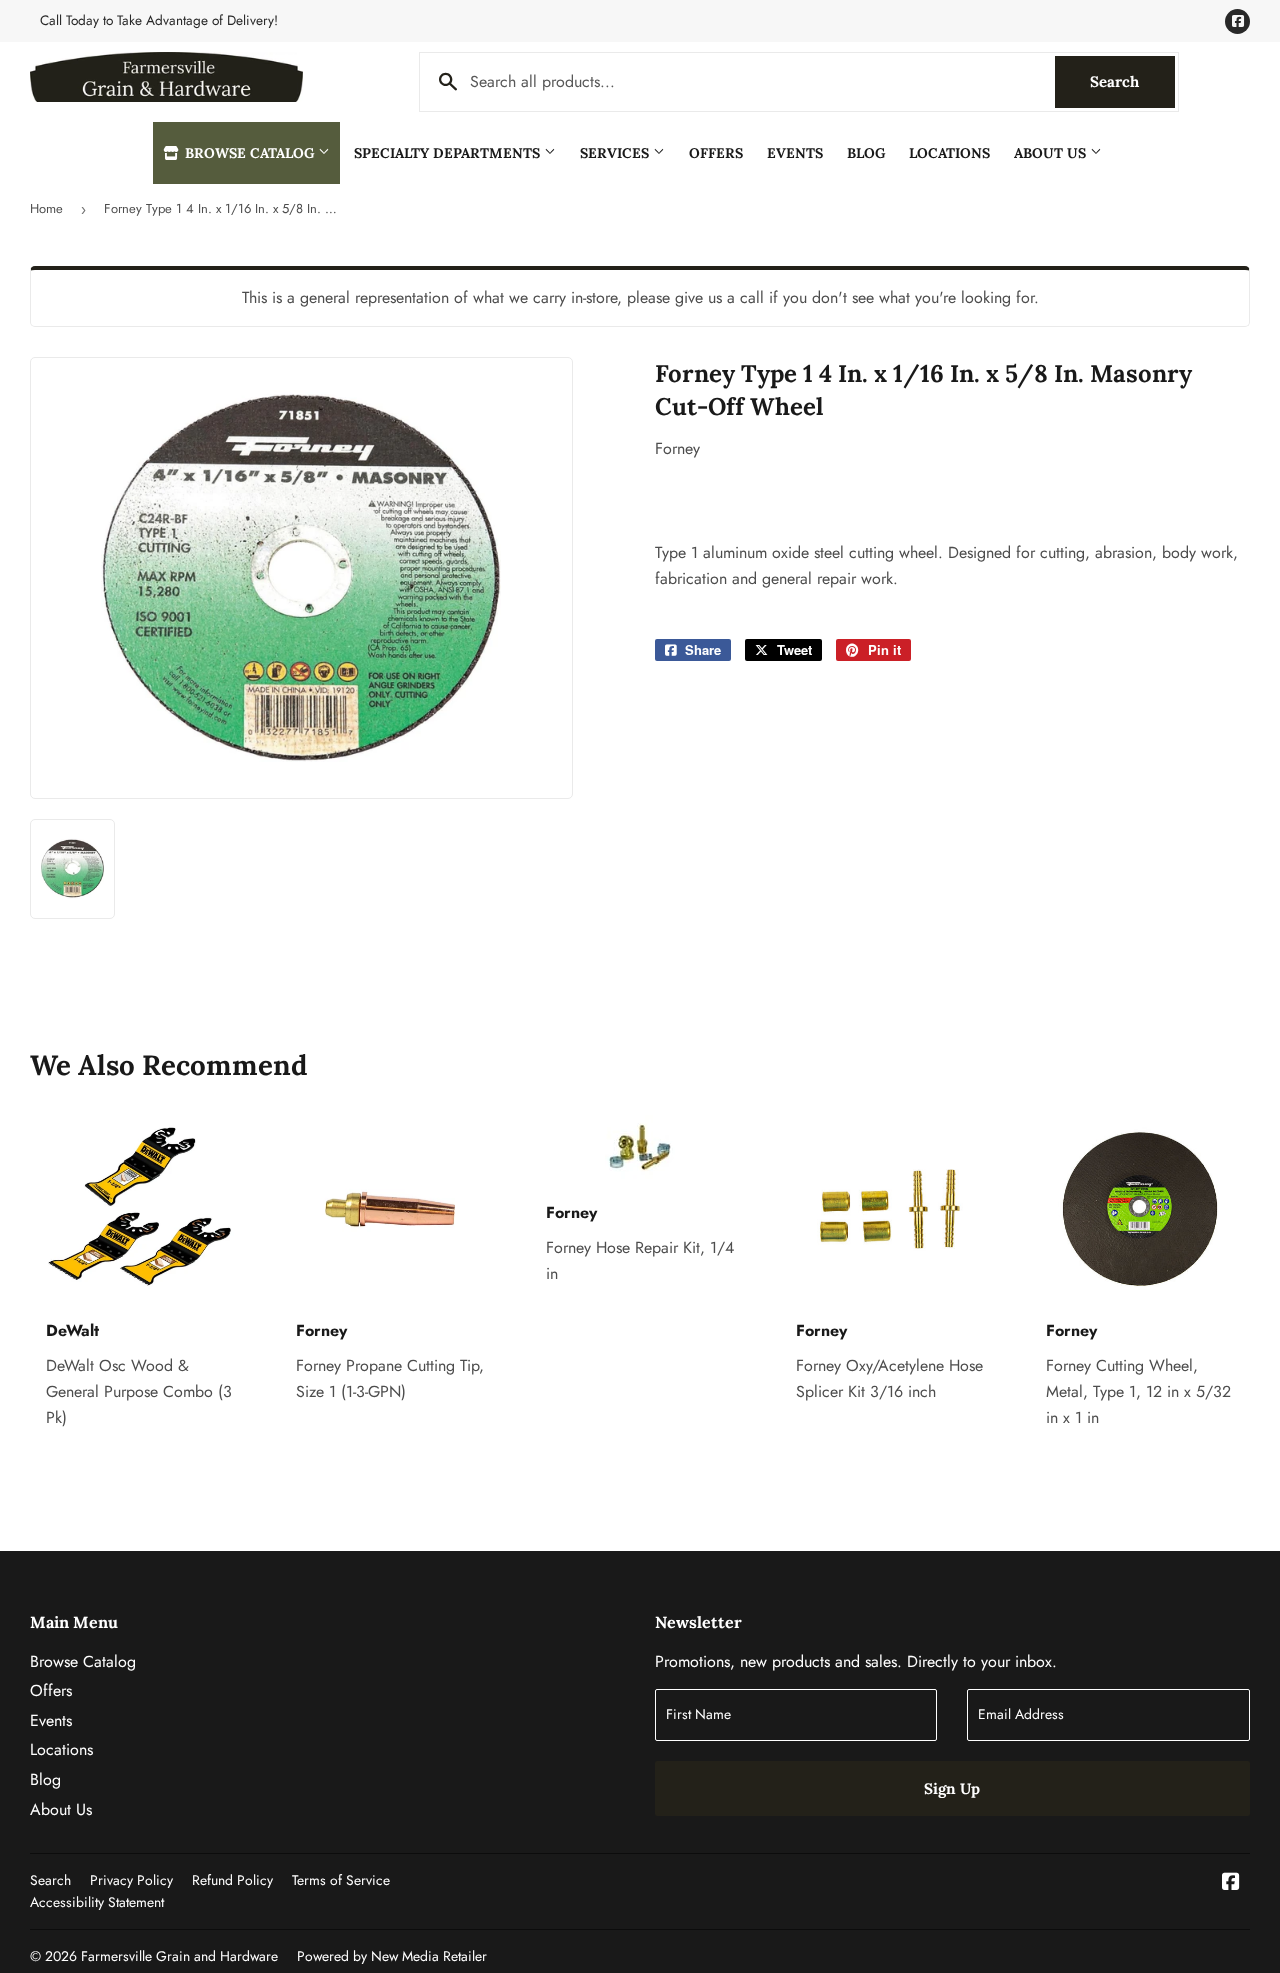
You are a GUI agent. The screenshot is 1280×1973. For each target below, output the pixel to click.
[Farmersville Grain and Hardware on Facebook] (1231, 1883)
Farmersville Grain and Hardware (179, 1956)
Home (46, 208)
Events (795, 153)
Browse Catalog (249, 153)
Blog (866, 153)
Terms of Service (341, 1880)
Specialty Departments (449, 153)
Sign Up (952, 1788)
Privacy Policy (131, 1880)
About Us (1052, 153)
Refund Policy (232, 1880)
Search (1132, 81)
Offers (716, 153)
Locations (949, 153)
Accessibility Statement (97, 1902)
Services (616, 153)
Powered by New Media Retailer (392, 1956)
